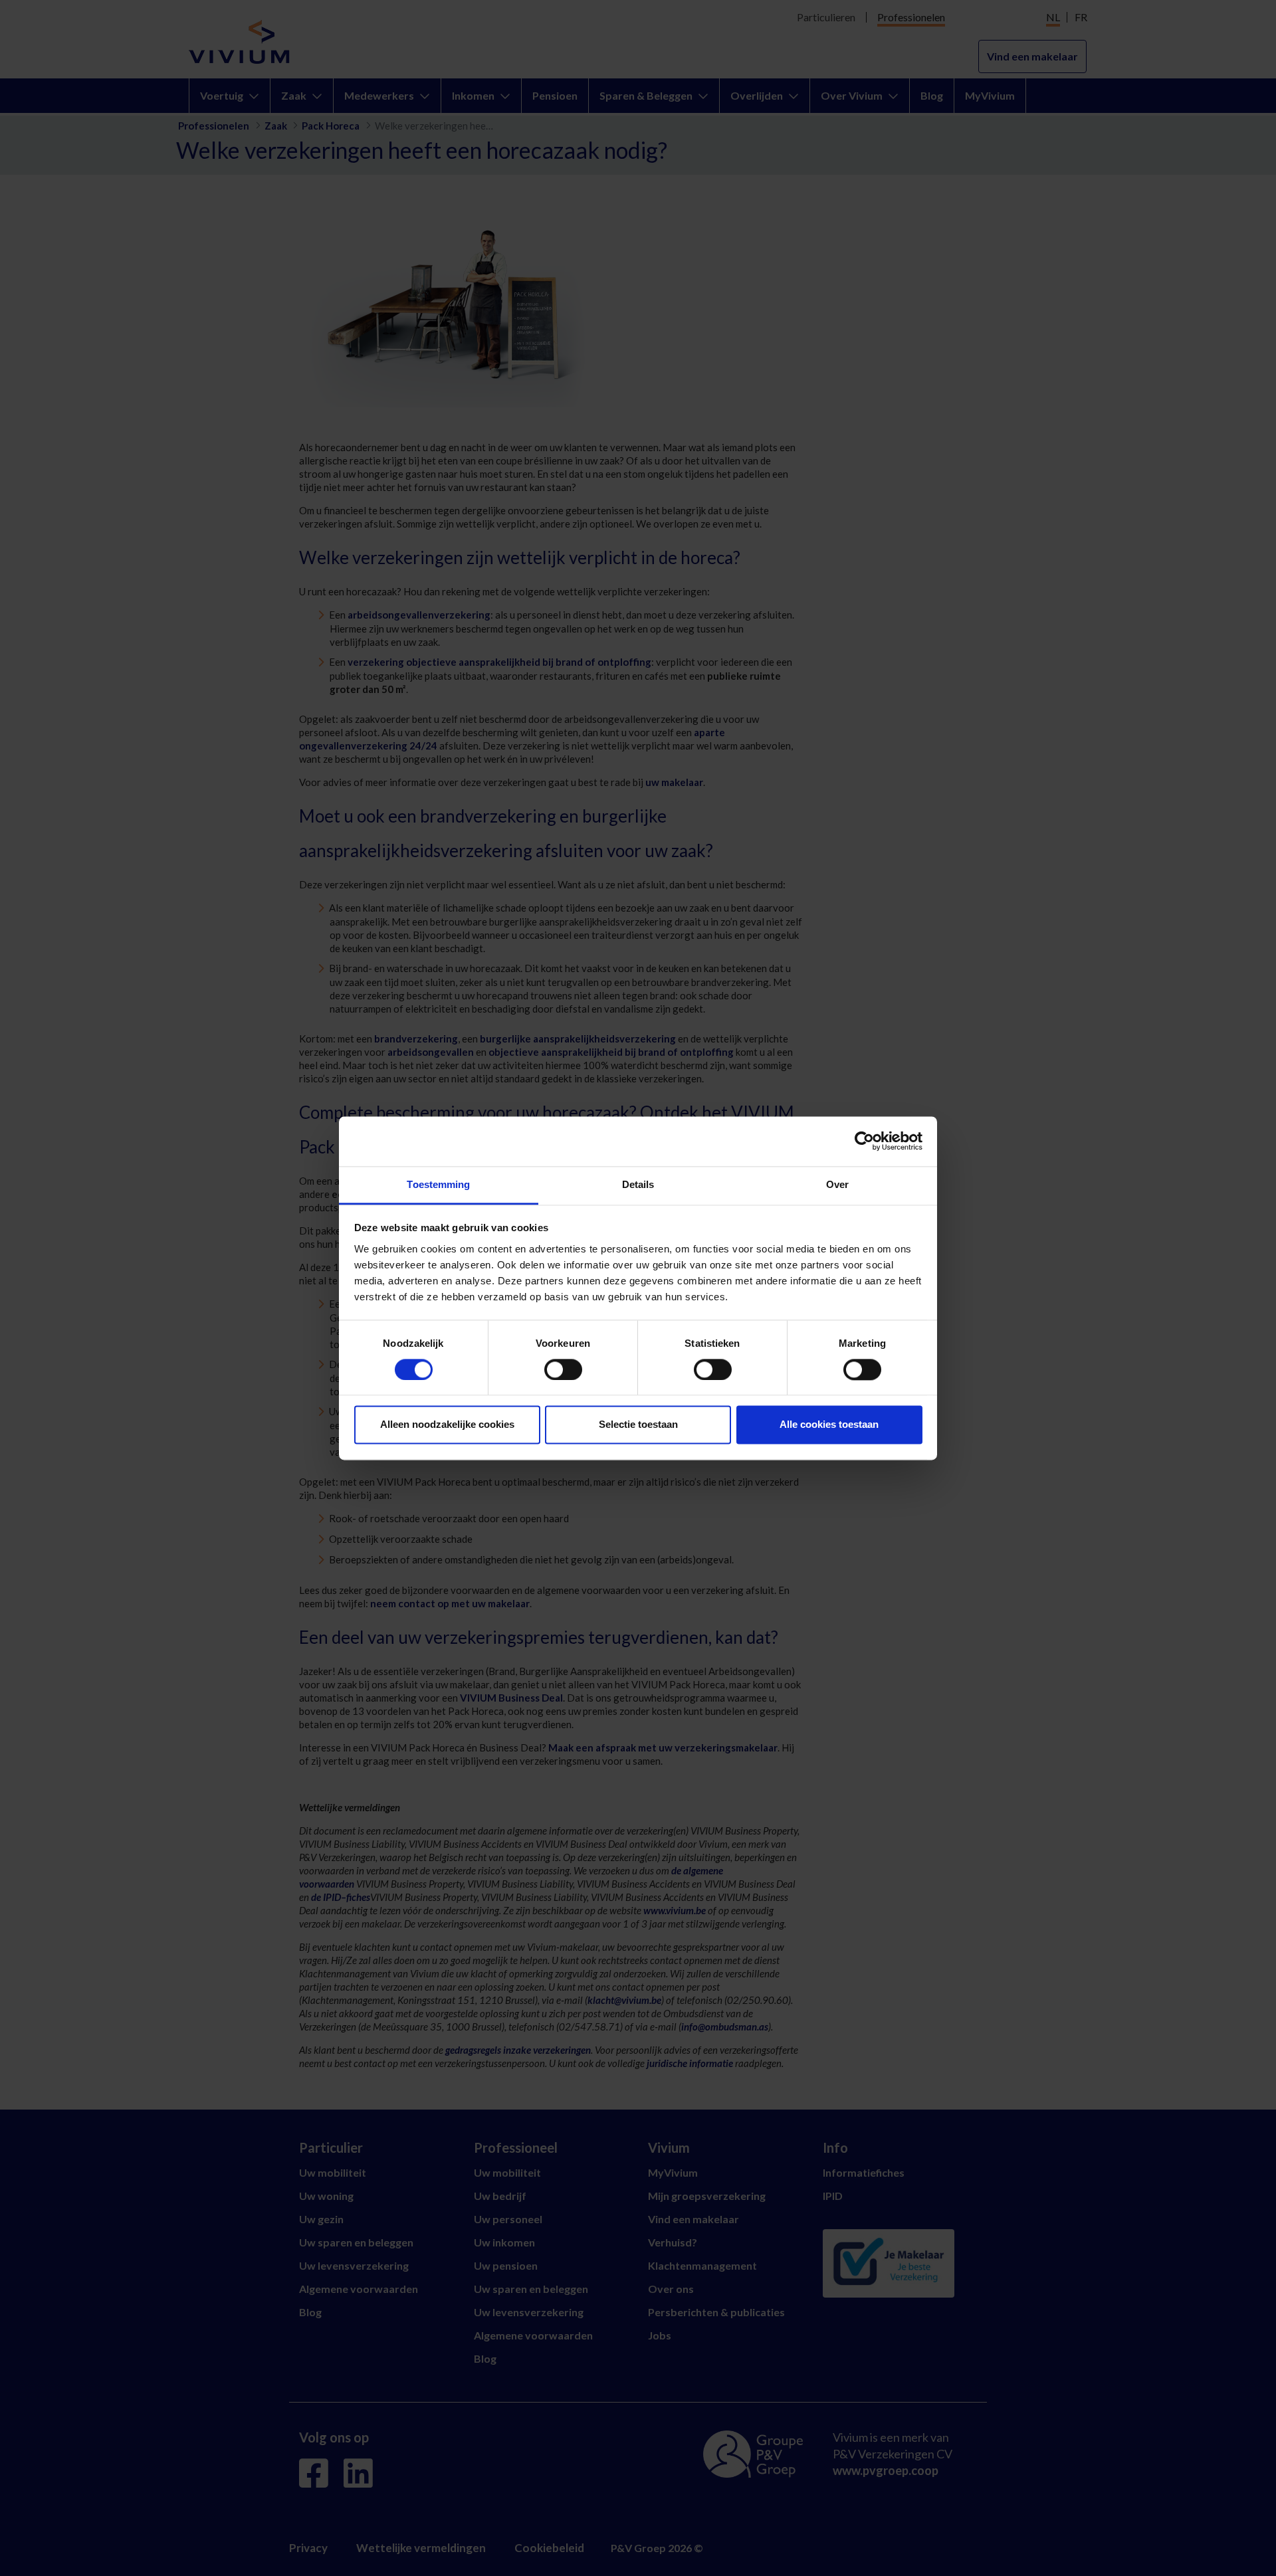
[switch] (563, 1369)
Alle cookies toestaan (829, 1425)
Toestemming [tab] (438, 1184)
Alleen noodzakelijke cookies (447, 1425)
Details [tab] (638, 1184)
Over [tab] (837, 1184)
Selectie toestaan (638, 1425)
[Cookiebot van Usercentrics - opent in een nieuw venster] (864, 1141)
